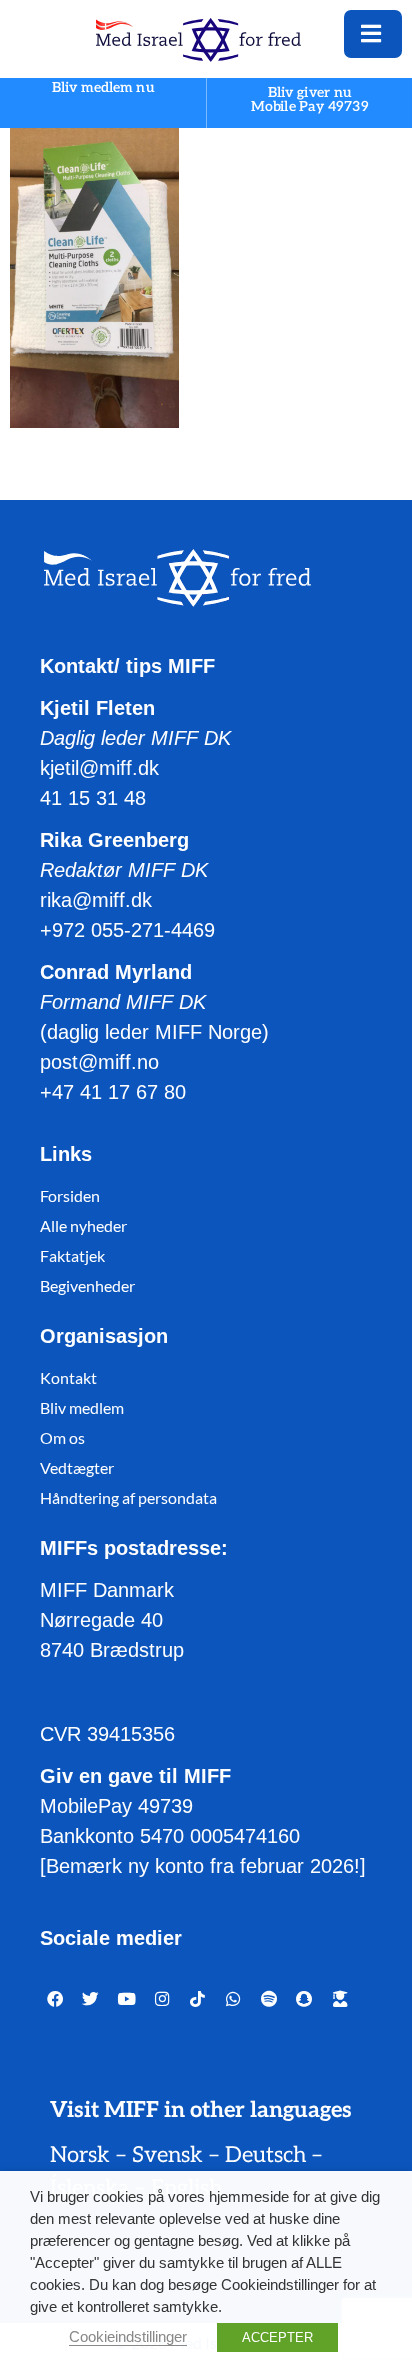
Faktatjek (72, 1255)
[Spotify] (269, 2000)
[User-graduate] (340, 2000)
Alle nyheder (83, 1225)
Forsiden (70, 1195)
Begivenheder (87, 1285)
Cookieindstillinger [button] (128, 2337)
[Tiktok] (198, 2000)
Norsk (80, 2155)
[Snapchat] (305, 2000)
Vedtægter (77, 1467)
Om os (62, 1437)
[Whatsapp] (233, 2000)
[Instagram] (162, 2000)
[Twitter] (91, 2000)
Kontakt (68, 1377)
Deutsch (265, 2155)
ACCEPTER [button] (277, 2337)
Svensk (167, 2155)
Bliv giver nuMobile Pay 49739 (310, 99)
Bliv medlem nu (103, 88)
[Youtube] (126, 2000)
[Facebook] (55, 2000)
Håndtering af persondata (128, 1497)
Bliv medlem (82, 1407)
